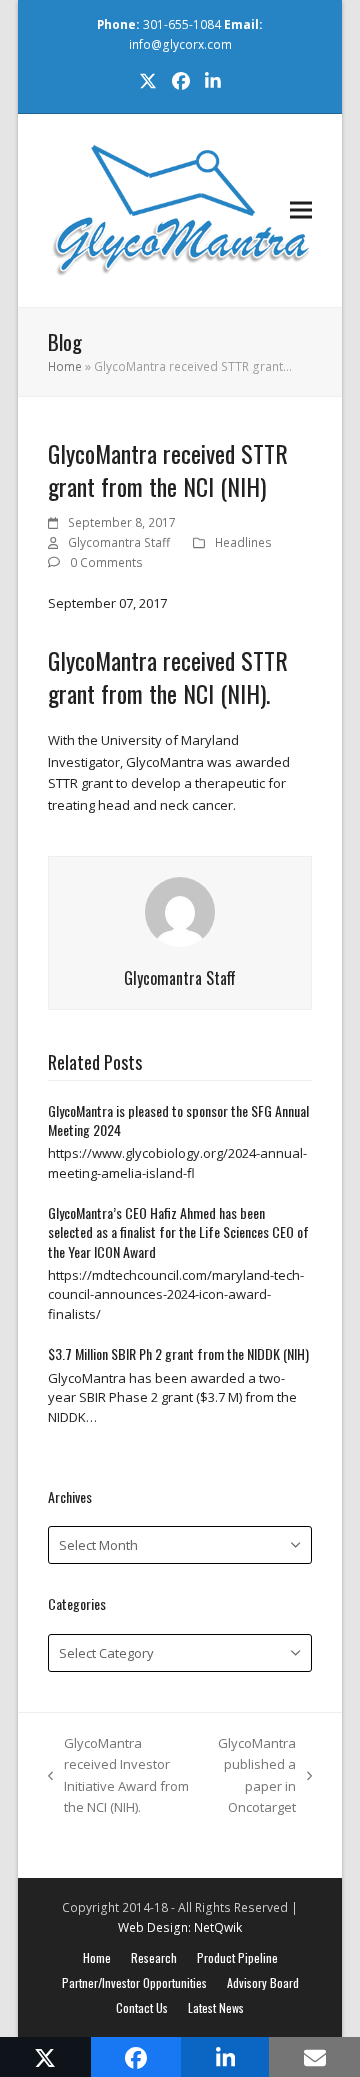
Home (65, 366)
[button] (301, 210)
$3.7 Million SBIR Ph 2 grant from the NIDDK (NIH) (180, 1353)
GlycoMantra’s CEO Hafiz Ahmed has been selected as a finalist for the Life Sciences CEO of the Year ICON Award (178, 1232)
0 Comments (106, 562)
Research (154, 1957)
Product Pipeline (237, 1957)
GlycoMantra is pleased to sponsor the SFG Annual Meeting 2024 (178, 1120)
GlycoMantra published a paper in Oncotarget (253, 1775)
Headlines (243, 542)
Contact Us (142, 2007)
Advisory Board (263, 1982)
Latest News (216, 2007)
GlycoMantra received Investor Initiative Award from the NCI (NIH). (118, 1775)
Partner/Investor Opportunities (134, 1982)
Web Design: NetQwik (180, 1927)
